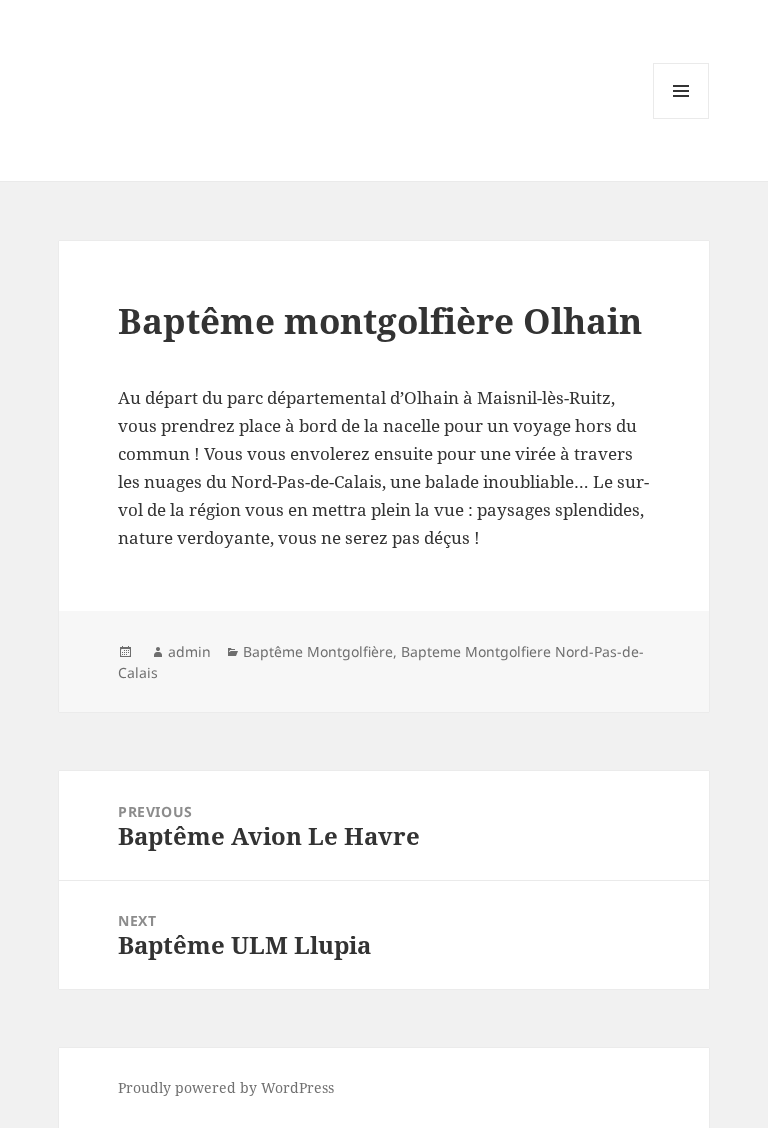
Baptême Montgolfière (318, 651)
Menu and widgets (681, 118)
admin (189, 651)
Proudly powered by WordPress (226, 1087)
